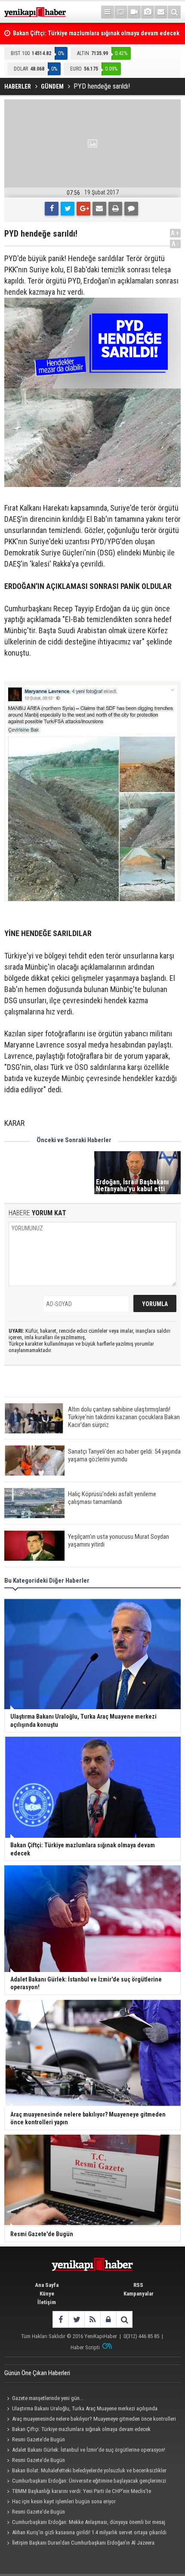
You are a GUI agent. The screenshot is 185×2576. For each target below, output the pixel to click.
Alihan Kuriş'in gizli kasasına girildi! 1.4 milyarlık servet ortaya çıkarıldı (89, 2532)
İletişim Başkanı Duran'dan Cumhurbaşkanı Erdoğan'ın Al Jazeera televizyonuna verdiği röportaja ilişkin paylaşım (79, 2544)
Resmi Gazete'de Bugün (39, 2439)
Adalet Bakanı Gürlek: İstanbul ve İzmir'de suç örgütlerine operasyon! (89, 2450)
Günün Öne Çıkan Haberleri (37, 2373)
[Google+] (83, 209)
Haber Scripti (85, 2347)
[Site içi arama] (174, 12)
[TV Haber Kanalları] (121, 12)
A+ (175, 233)
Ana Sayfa (47, 2285)
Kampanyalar (139, 2294)
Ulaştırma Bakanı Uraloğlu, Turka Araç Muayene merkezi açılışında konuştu (81, 2410)
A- (176, 244)
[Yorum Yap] (131, 209)
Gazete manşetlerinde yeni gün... (48, 2398)
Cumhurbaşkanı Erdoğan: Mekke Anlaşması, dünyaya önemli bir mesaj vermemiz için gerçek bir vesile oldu (85, 2523)
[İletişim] (161, 12)
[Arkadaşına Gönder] (99, 209)
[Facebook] (52, 209)
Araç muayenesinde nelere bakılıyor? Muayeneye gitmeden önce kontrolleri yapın (90, 2420)
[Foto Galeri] (148, 12)
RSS (138, 2285)
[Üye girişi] (108, 2319)
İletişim (47, 2302)
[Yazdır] (115, 209)
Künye (47, 2294)
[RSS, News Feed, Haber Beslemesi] (92, 2319)
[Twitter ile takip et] (76, 2319)
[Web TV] (134, 12)
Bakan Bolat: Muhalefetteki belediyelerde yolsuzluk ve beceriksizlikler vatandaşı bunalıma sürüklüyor (85, 2471)
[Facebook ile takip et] (60, 2319)
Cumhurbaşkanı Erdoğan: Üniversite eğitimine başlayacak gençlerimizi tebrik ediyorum (85, 2482)
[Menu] (108, 12)
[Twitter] (68, 209)
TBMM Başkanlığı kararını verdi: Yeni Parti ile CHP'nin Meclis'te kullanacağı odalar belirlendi (78, 2492)
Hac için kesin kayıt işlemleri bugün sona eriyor (64, 2501)
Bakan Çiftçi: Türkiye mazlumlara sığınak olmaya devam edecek (81, 2429)
